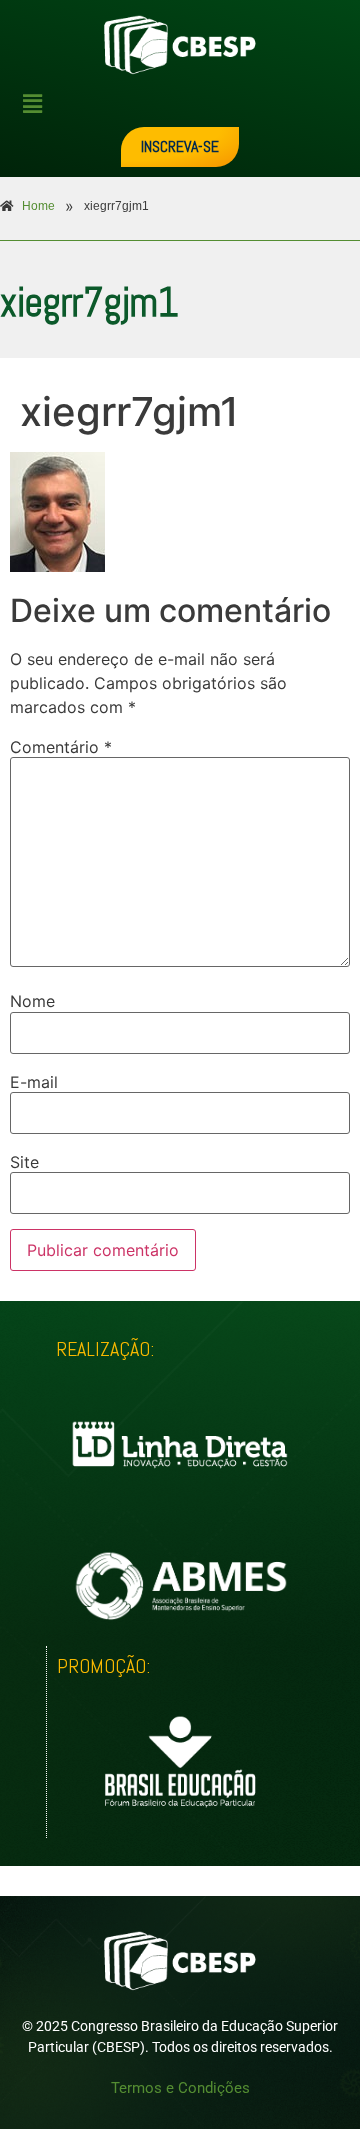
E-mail (34, 1082)
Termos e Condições (180, 2088)
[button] (187, 103)
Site (24, 1162)
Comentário (61, 747)
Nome (32, 1001)
